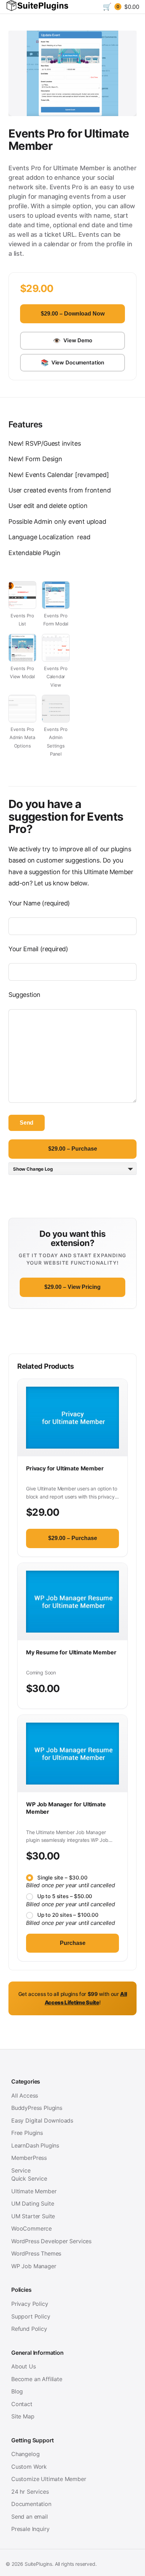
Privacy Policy (30, 2304)
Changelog (25, 2454)
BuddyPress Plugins (37, 2108)
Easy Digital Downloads (42, 2120)
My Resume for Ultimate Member (71, 1652)
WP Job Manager (34, 2266)
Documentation (31, 2504)
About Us (24, 2366)
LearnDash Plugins (35, 2145)
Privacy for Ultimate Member (65, 1468)
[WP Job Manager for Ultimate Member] (72, 1754)
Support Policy (31, 2316)
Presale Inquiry (30, 2529)
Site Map (23, 2416)
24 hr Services (30, 2492)
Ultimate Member (34, 2191)
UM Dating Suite (33, 2203)
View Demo (72, 341)
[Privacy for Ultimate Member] (72, 1418)
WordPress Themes (36, 2253)
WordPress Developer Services (51, 2241)
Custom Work (29, 2467)
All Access (25, 2095)
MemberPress (29, 2158)
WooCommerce (31, 2228)
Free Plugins (27, 2133)
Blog (17, 2391)
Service (21, 2170)
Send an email (30, 2517)
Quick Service (29, 2179)
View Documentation (72, 362)
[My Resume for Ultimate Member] (72, 1602)
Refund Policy (29, 2329)
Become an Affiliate (37, 2379)
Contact (22, 2404)
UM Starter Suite (33, 2216)
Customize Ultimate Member (49, 2479)
